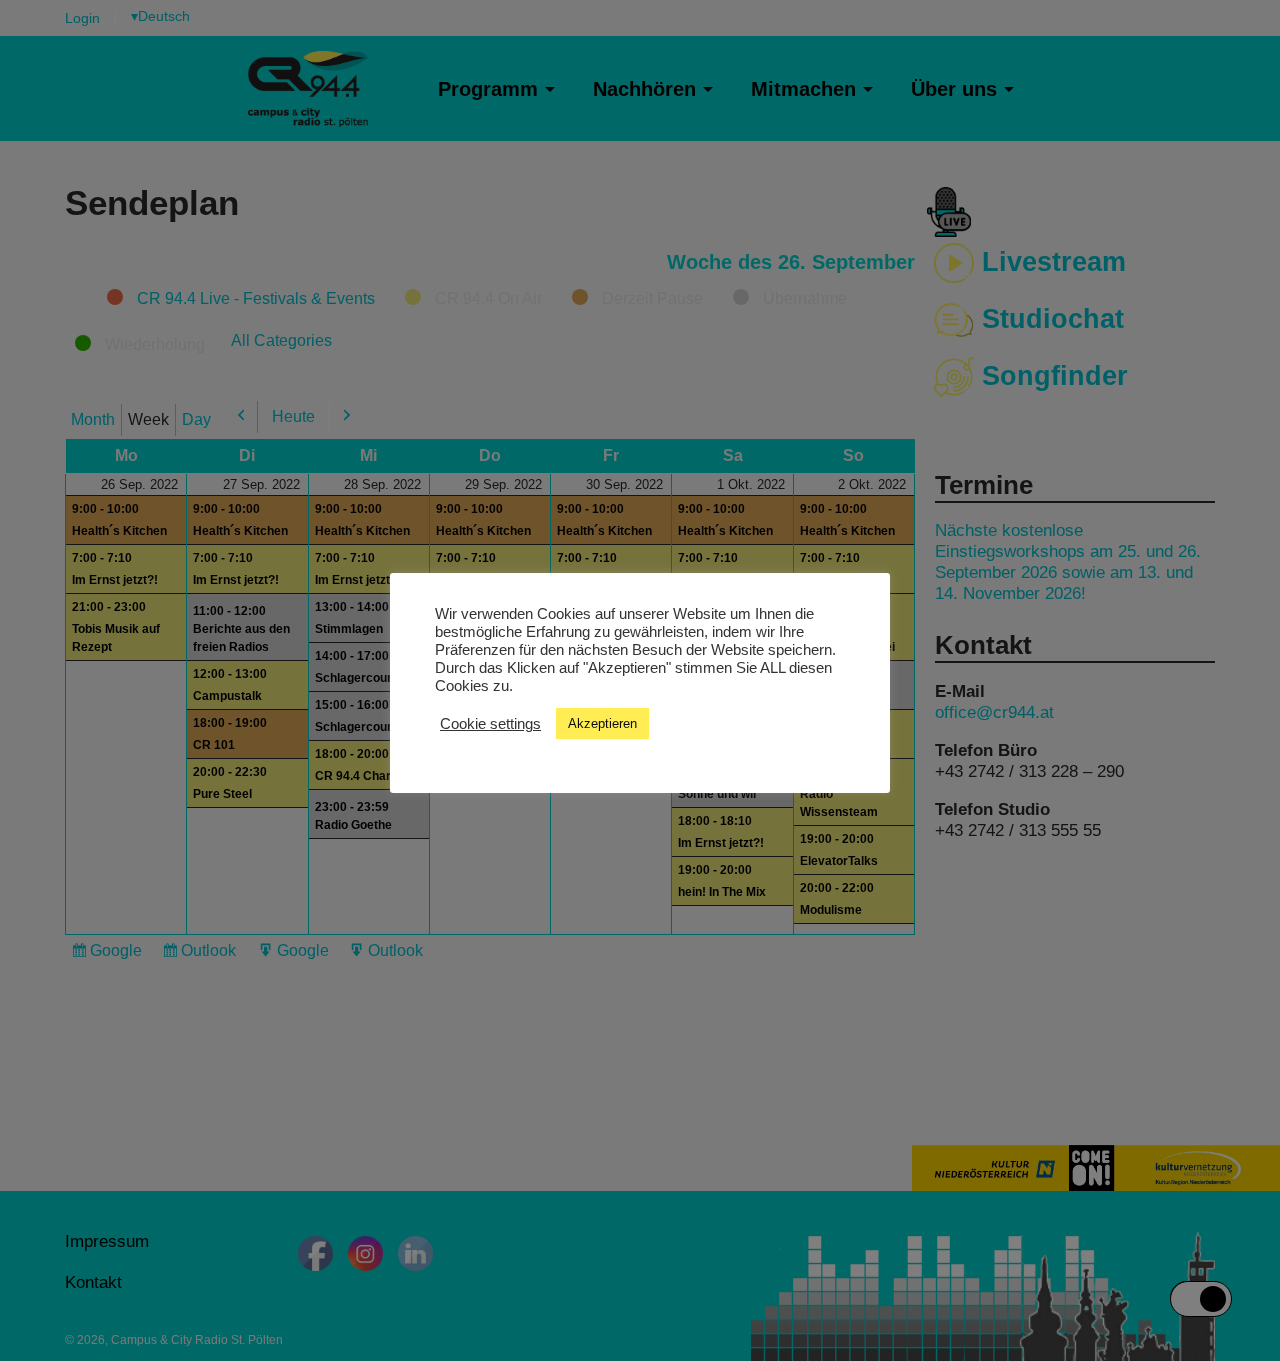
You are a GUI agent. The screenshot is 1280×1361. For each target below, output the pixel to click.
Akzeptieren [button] (602, 723)
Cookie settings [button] (490, 723)
